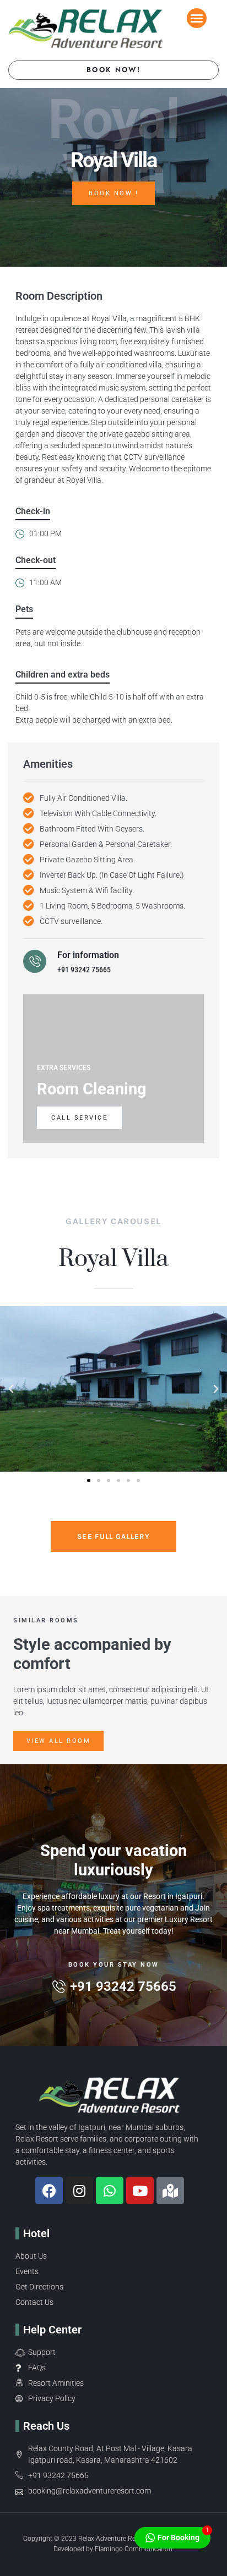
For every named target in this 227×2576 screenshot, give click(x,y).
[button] (197, 18)
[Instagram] (79, 2190)
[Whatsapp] (110, 2190)
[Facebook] (49, 2190)
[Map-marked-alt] (170, 2190)
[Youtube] (140, 2190)
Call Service (79, 1118)
